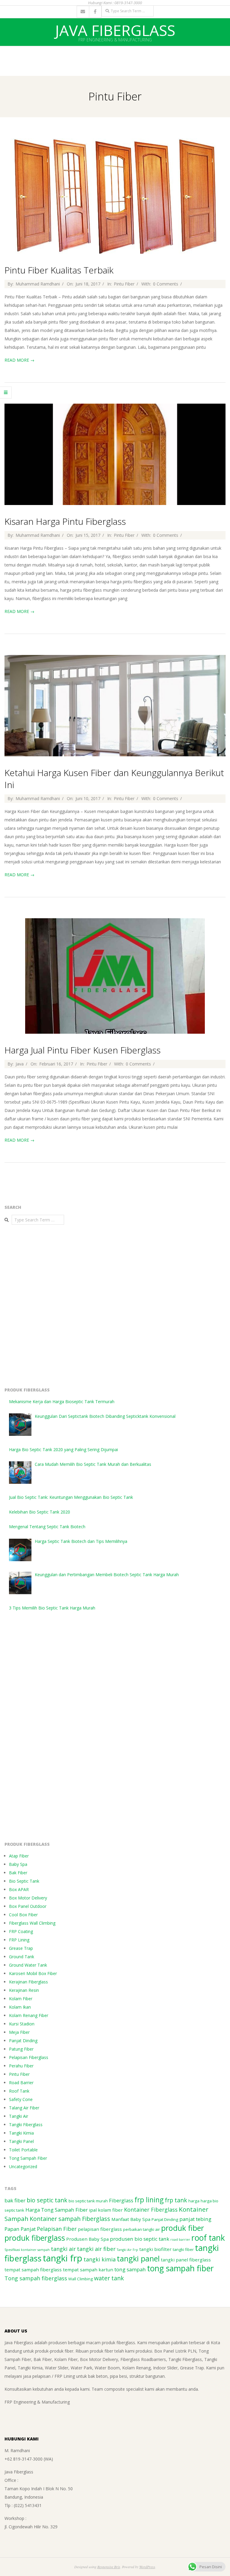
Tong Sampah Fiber (28, 2158)
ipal (93, 2210)
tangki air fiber (96, 2249)
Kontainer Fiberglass (151, 2210)
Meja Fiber (19, 2032)
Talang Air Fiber (24, 2108)
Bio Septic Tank (24, 1881)
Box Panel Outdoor (28, 1906)
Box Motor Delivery (28, 1898)
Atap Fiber (19, 1856)
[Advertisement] (109, 60)
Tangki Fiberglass (26, 2125)
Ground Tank (22, 1957)
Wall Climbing (81, 2279)
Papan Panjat (20, 2229)
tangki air (63, 2249)
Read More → (19, 360)
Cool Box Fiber (23, 1915)
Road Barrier (21, 2083)
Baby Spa (18, 1864)
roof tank (208, 2238)
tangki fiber (183, 2249)
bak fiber (15, 2200)
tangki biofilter (155, 2249)
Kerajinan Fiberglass (28, 1982)
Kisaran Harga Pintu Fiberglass (65, 521)
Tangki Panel (21, 2141)
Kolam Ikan (20, 2007)
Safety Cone (21, 2099)
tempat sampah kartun (88, 2270)
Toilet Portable (23, 2150)
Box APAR (19, 1889)
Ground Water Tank (28, 1965)
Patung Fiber (21, 2049)
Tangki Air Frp (127, 2250)
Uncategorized (23, 2167)
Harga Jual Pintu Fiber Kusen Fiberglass (83, 1050)
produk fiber (183, 2228)
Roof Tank (19, 2091)
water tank (109, 2278)
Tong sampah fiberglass (36, 2278)
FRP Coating (21, 1931)
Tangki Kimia (21, 2133)
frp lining (149, 2200)
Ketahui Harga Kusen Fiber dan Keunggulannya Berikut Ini (114, 779)
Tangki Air (19, 2116)
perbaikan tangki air (142, 2229)
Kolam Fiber (21, 1999)
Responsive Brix (109, 2567)
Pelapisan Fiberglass (29, 2057)
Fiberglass (121, 2200)
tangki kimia (100, 2259)
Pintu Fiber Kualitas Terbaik (59, 270)
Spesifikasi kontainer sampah (27, 2250)
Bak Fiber (18, 1873)
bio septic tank (47, 2200)
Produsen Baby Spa (87, 2239)
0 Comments (166, 284)
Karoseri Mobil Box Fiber (33, 1973)
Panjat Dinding (23, 2041)
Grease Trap (21, 1948)
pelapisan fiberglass (100, 2229)
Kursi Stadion (22, 2024)
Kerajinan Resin (24, 1990)
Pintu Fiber (124, 284)
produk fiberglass (35, 2238)
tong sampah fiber (180, 2268)
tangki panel (138, 2258)
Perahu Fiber (21, 2066)
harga (194, 2201)
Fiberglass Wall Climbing (32, 1923)
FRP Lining (19, 1940)
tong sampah (130, 2269)
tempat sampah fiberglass (33, 2270)
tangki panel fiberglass (186, 2260)
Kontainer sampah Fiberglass (70, 2219)
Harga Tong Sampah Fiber (57, 2210)
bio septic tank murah (88, 2201)
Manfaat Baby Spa (131, 2219)
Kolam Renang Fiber (29, 2015)
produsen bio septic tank (140, 2239)
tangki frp (63, 2258)
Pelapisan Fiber (57, 2229)
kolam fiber (110, 2210)
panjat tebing (195, 2219)
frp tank (176, 2200)
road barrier (180, 2240)
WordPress (147, 2567)
